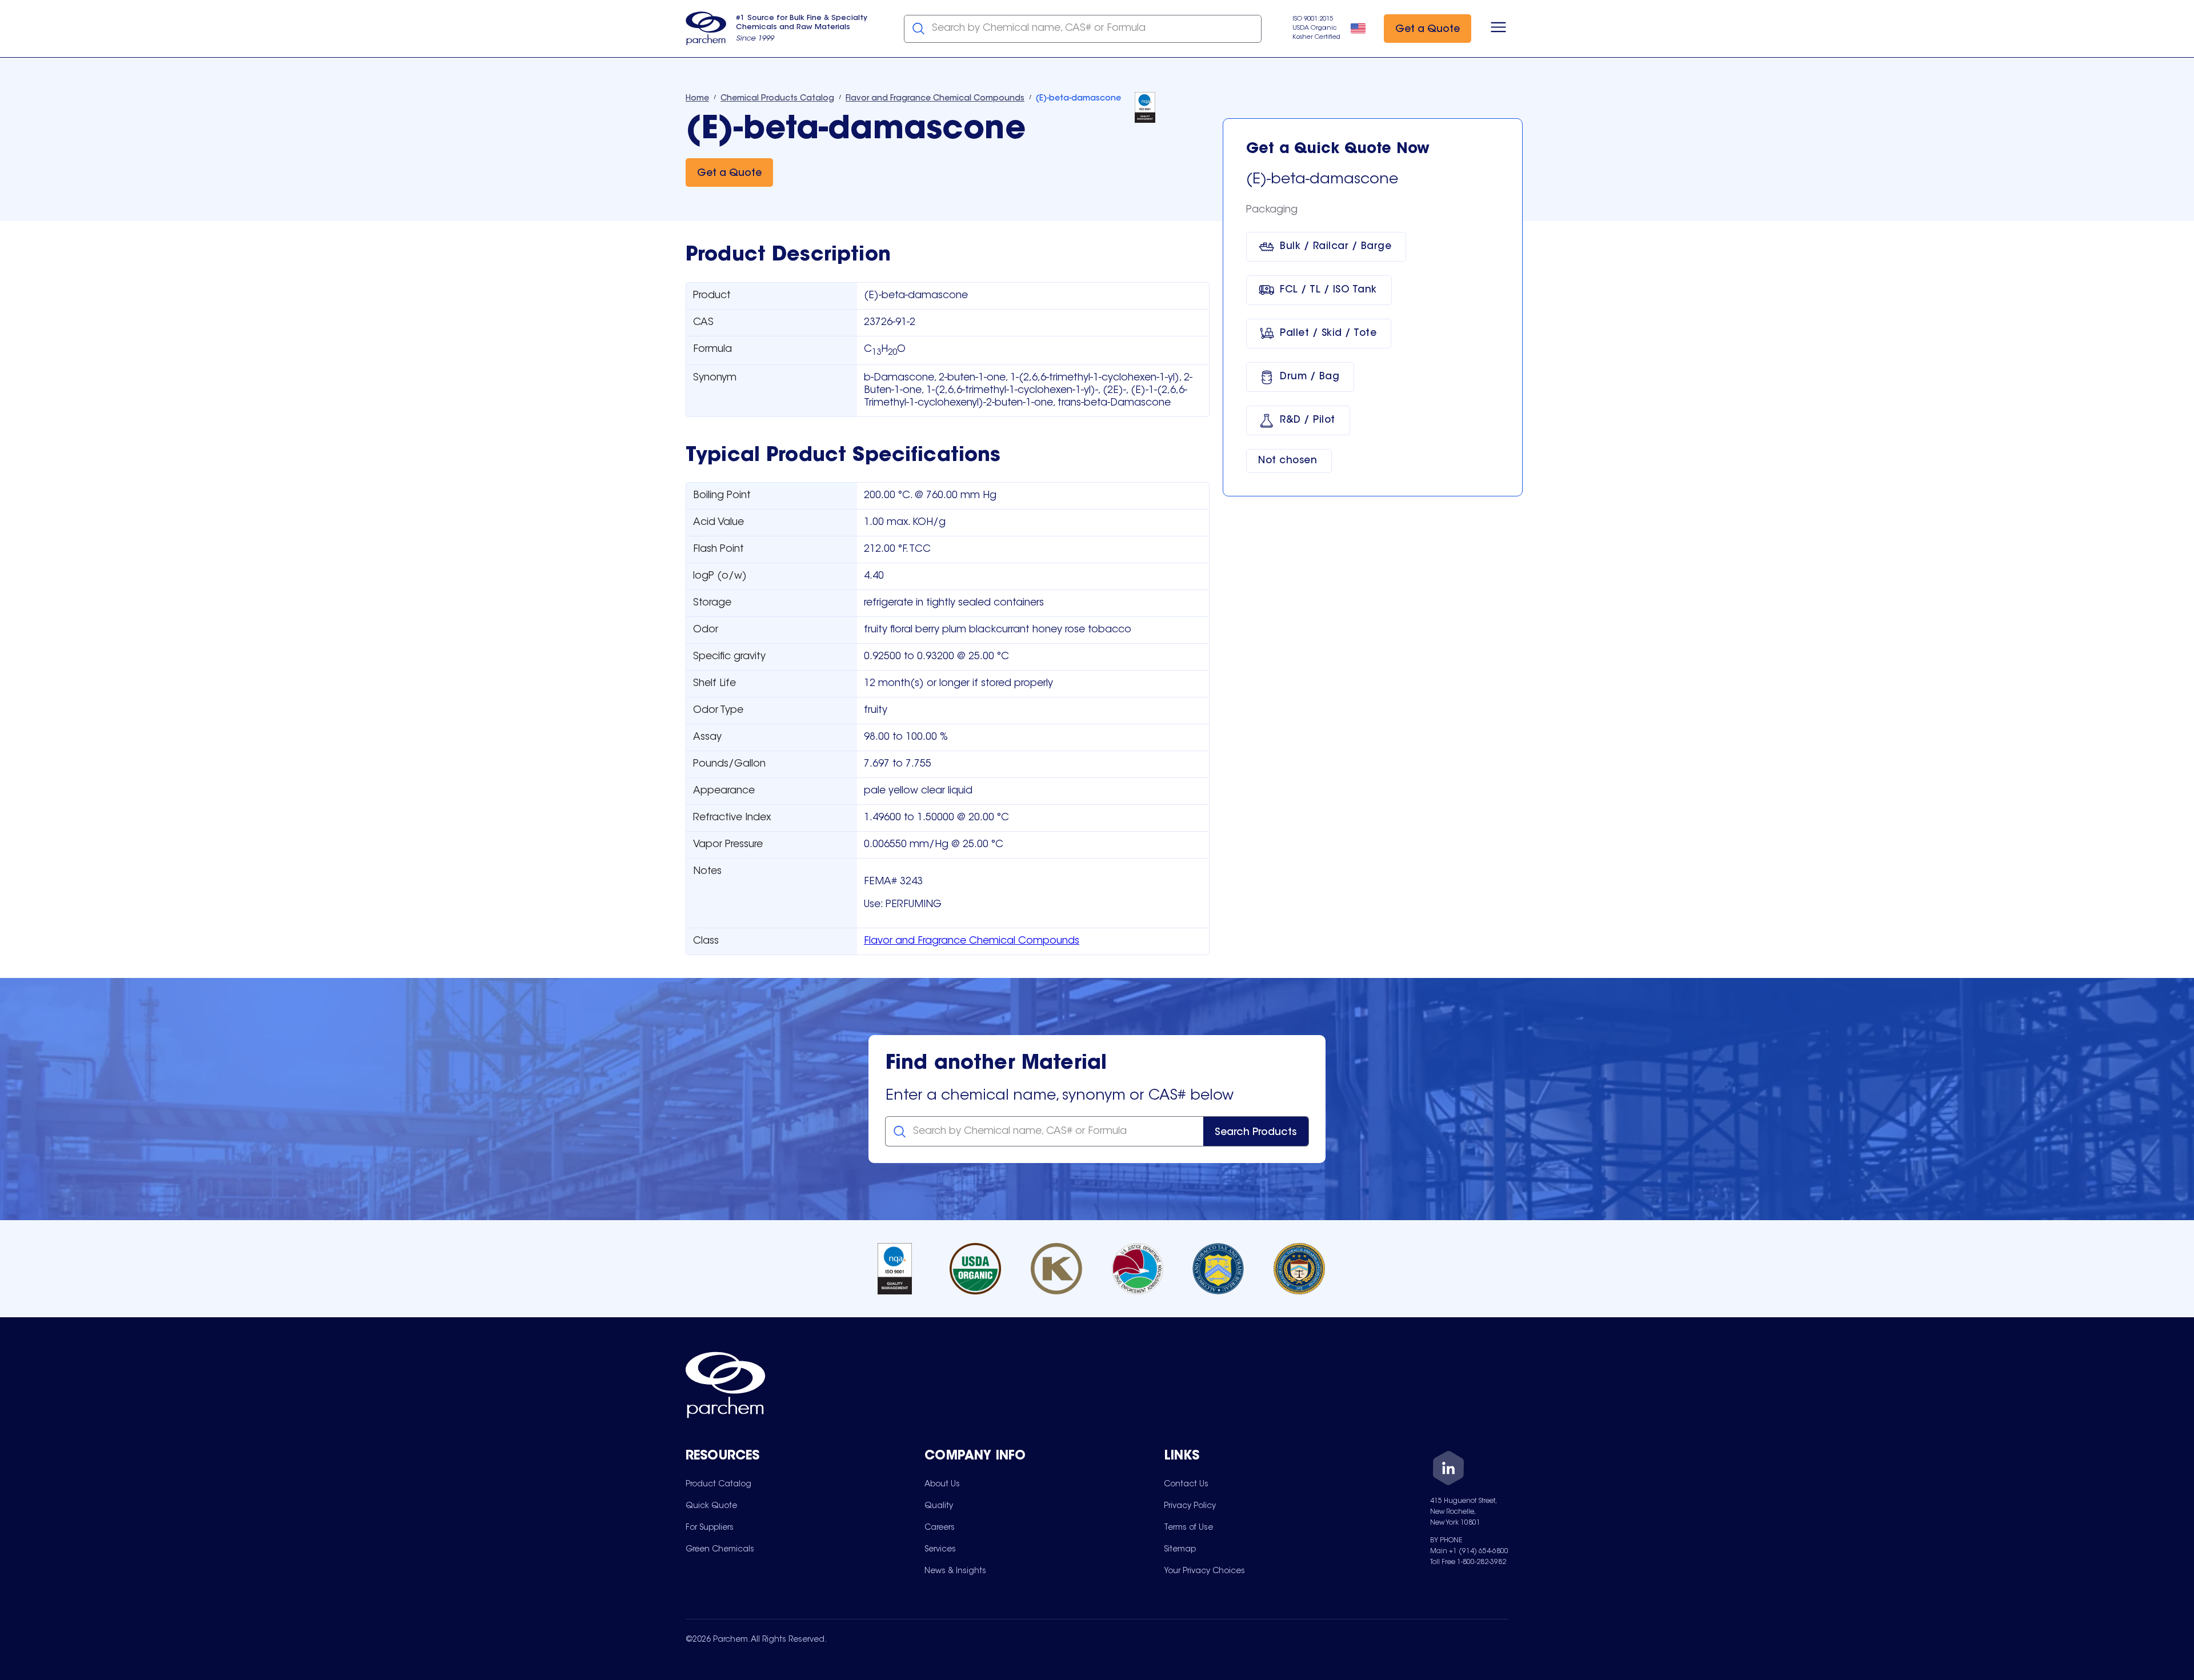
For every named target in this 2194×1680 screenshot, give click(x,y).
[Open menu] (1498, 29)
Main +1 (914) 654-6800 (1469, 1551)
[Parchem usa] (706, 29)
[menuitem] (718, 1484)
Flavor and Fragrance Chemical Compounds (972, 941)
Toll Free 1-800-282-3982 (1468, 1562)
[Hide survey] (2162, 1381)
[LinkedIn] (1448, 1470)
